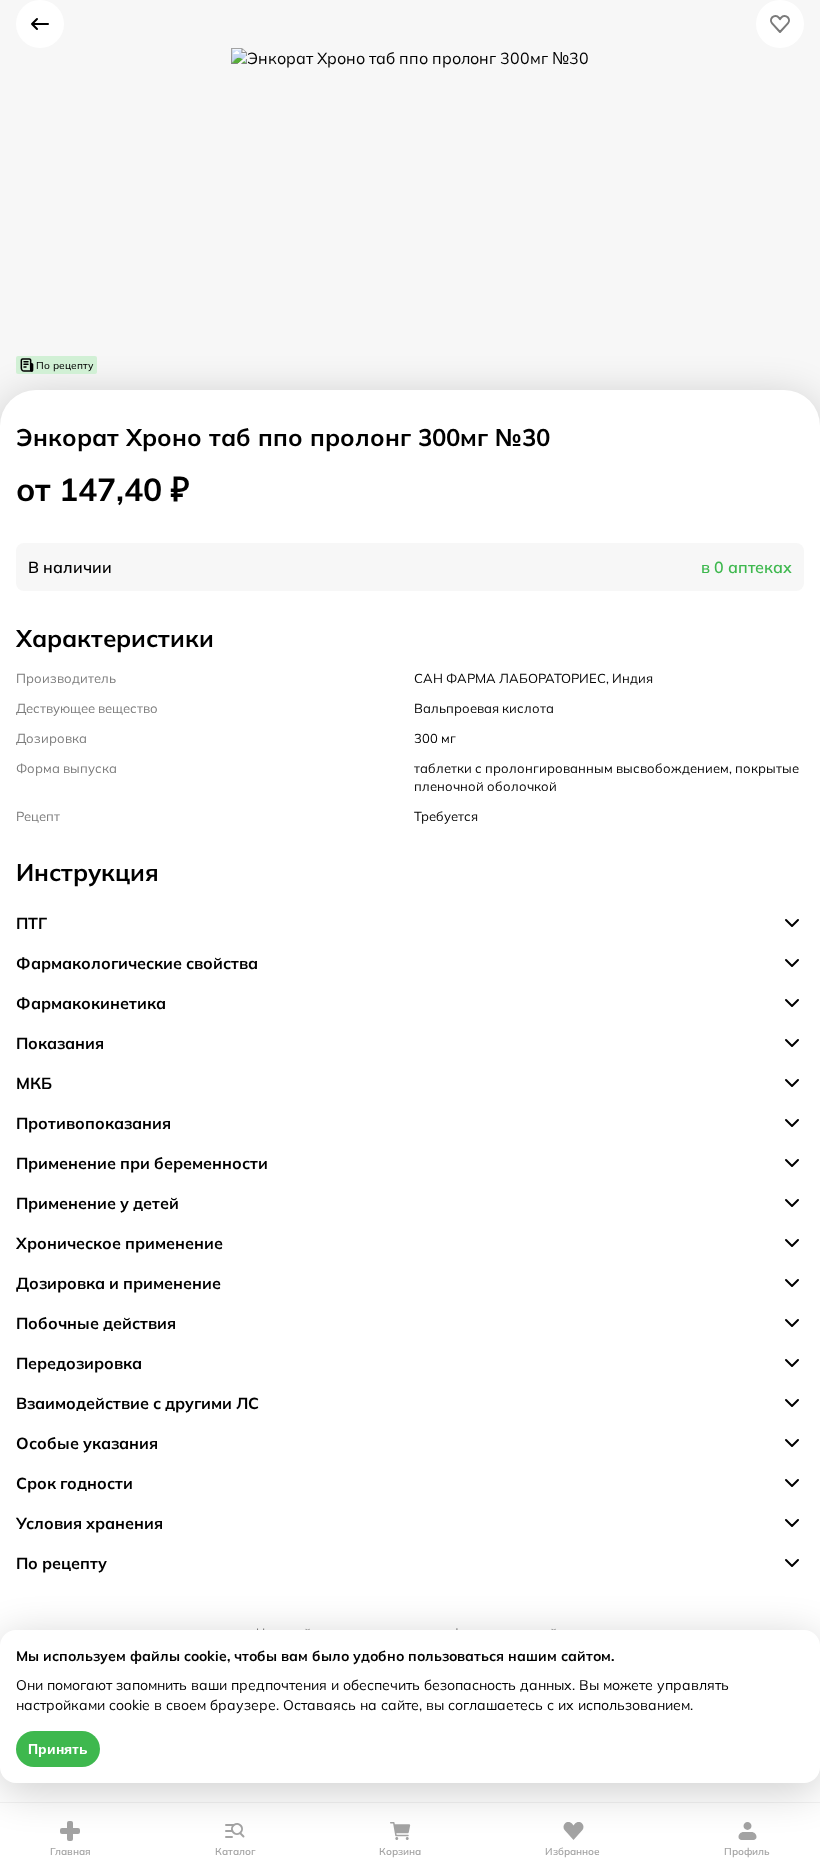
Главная (70, 1851)
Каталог (235, 1851)
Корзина (400, 1851)
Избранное (572, 1851)
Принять (58, 1749)
